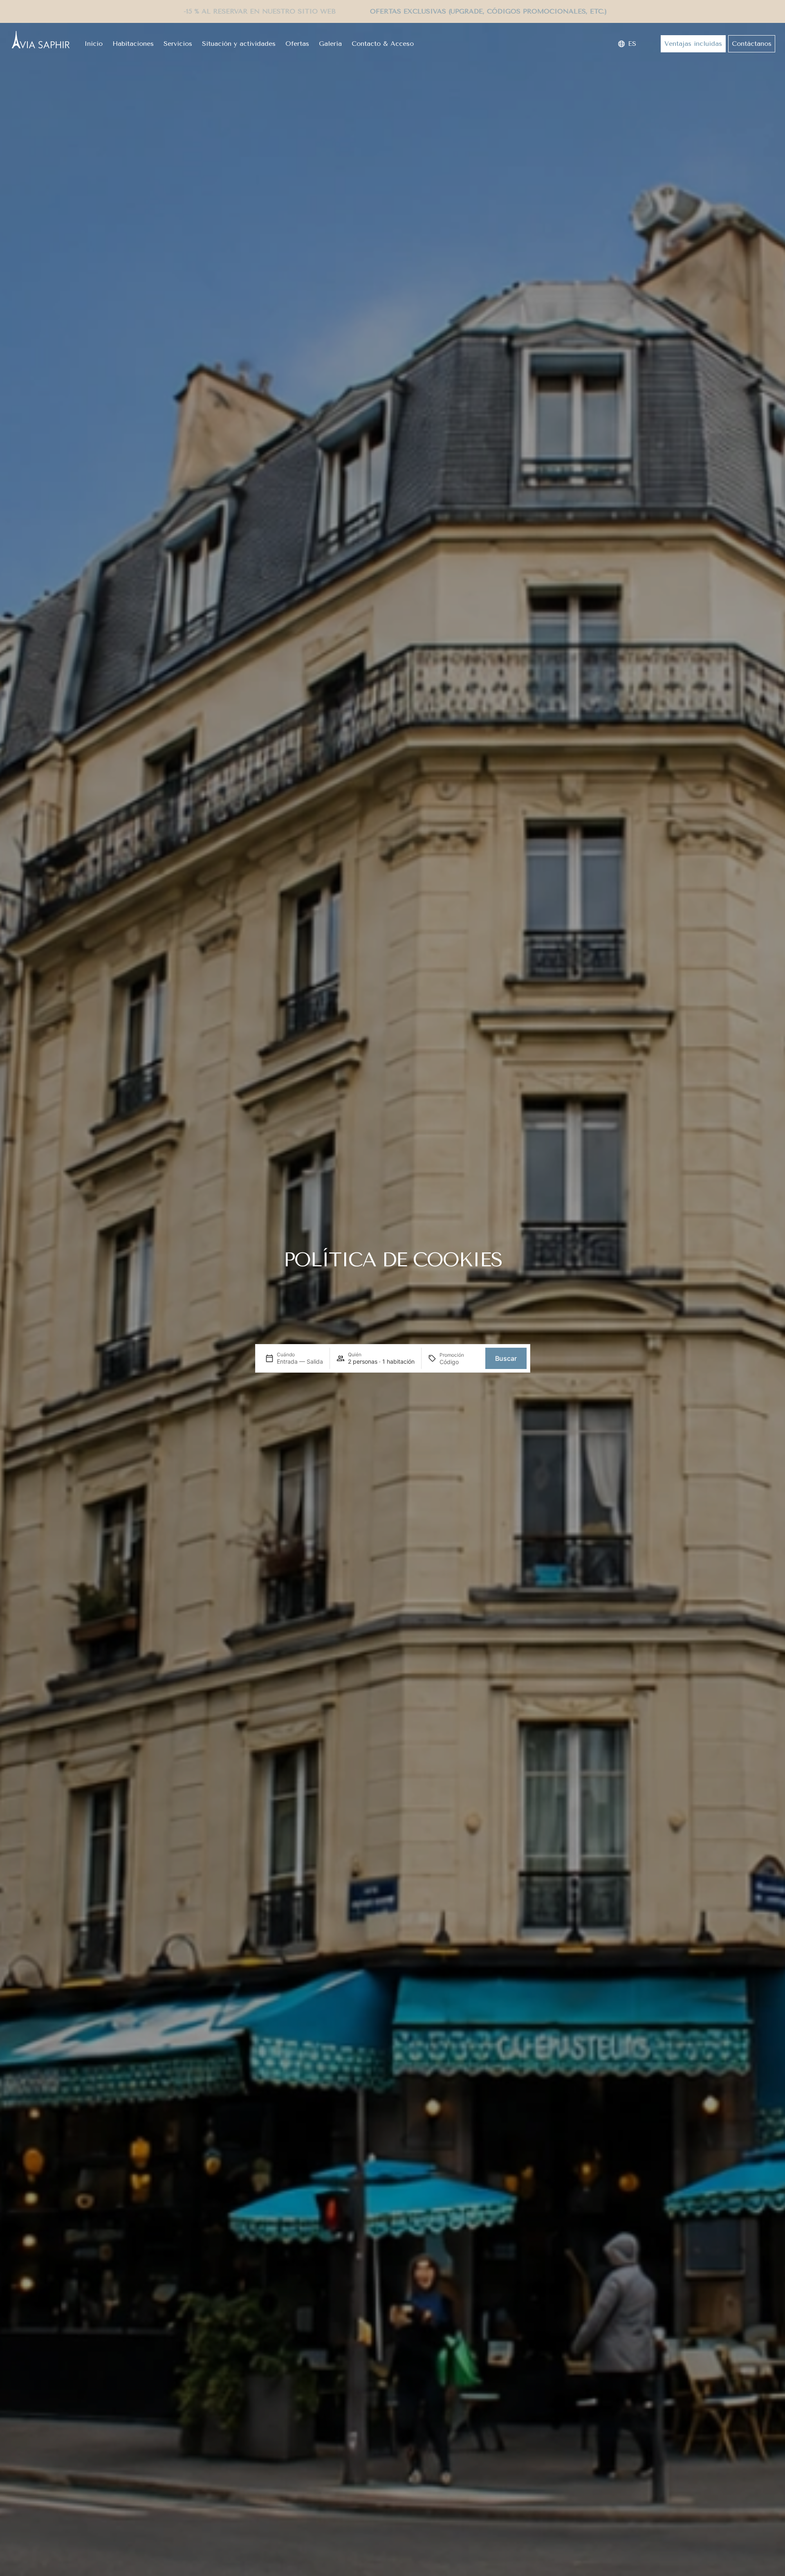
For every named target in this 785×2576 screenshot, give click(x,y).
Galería (330, 44)
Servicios (178, 44)
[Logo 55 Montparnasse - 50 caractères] (40, 40)
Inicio (93, 44)
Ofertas (297, 44)
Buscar (506, 1358)
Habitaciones (133, 44)
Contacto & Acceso (383, 44)
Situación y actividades (239, 44)
